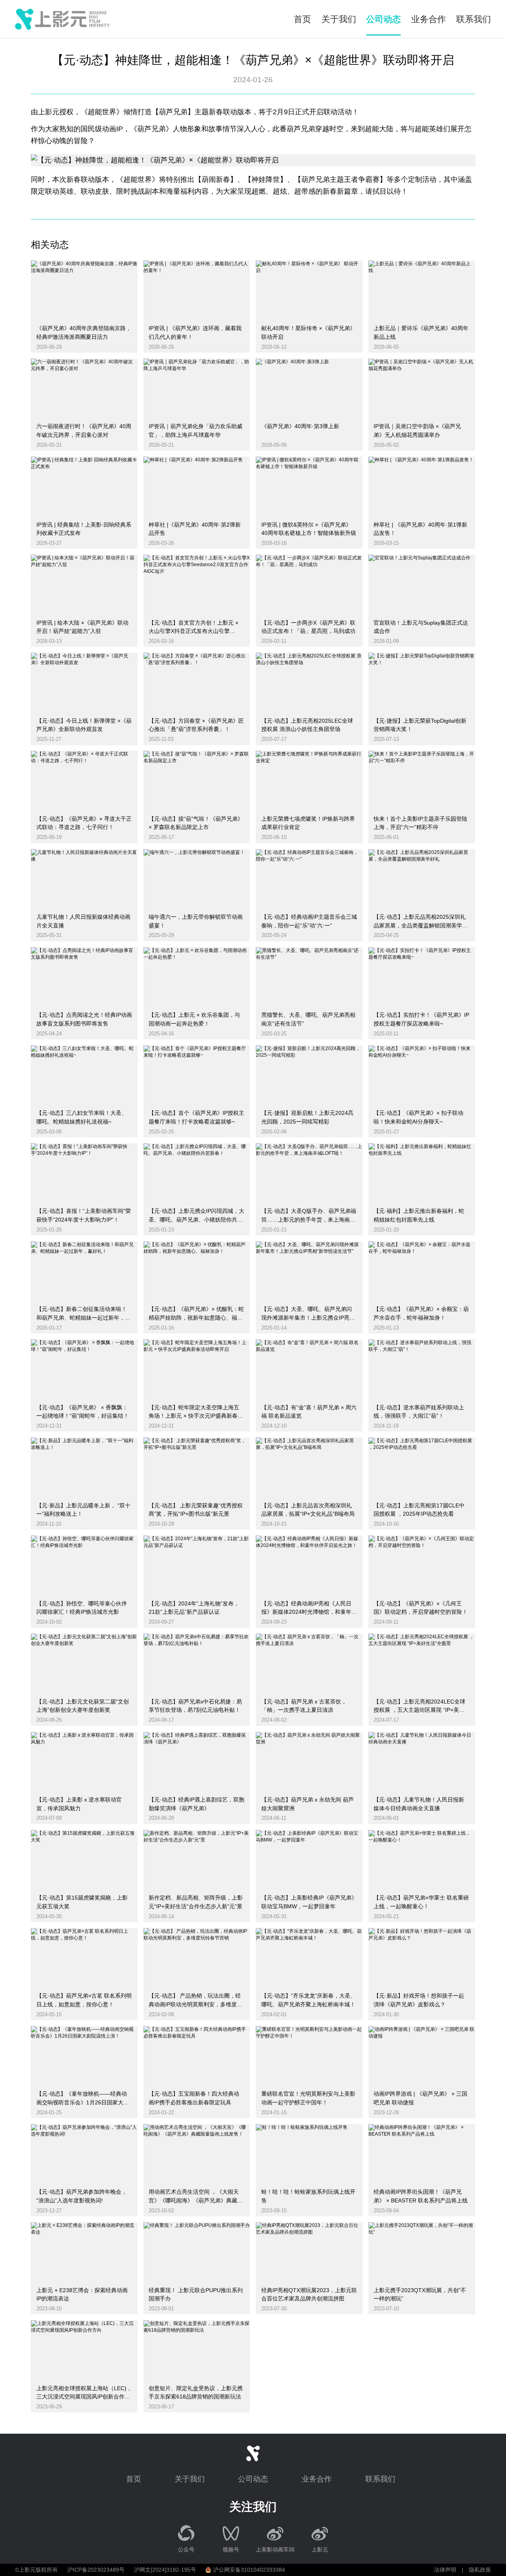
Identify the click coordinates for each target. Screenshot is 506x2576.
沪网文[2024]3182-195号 (165, 2570)
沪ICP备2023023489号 (96, 2570)
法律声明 (445, 2570)
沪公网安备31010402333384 (249, 2570)
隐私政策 (480, 2570)
